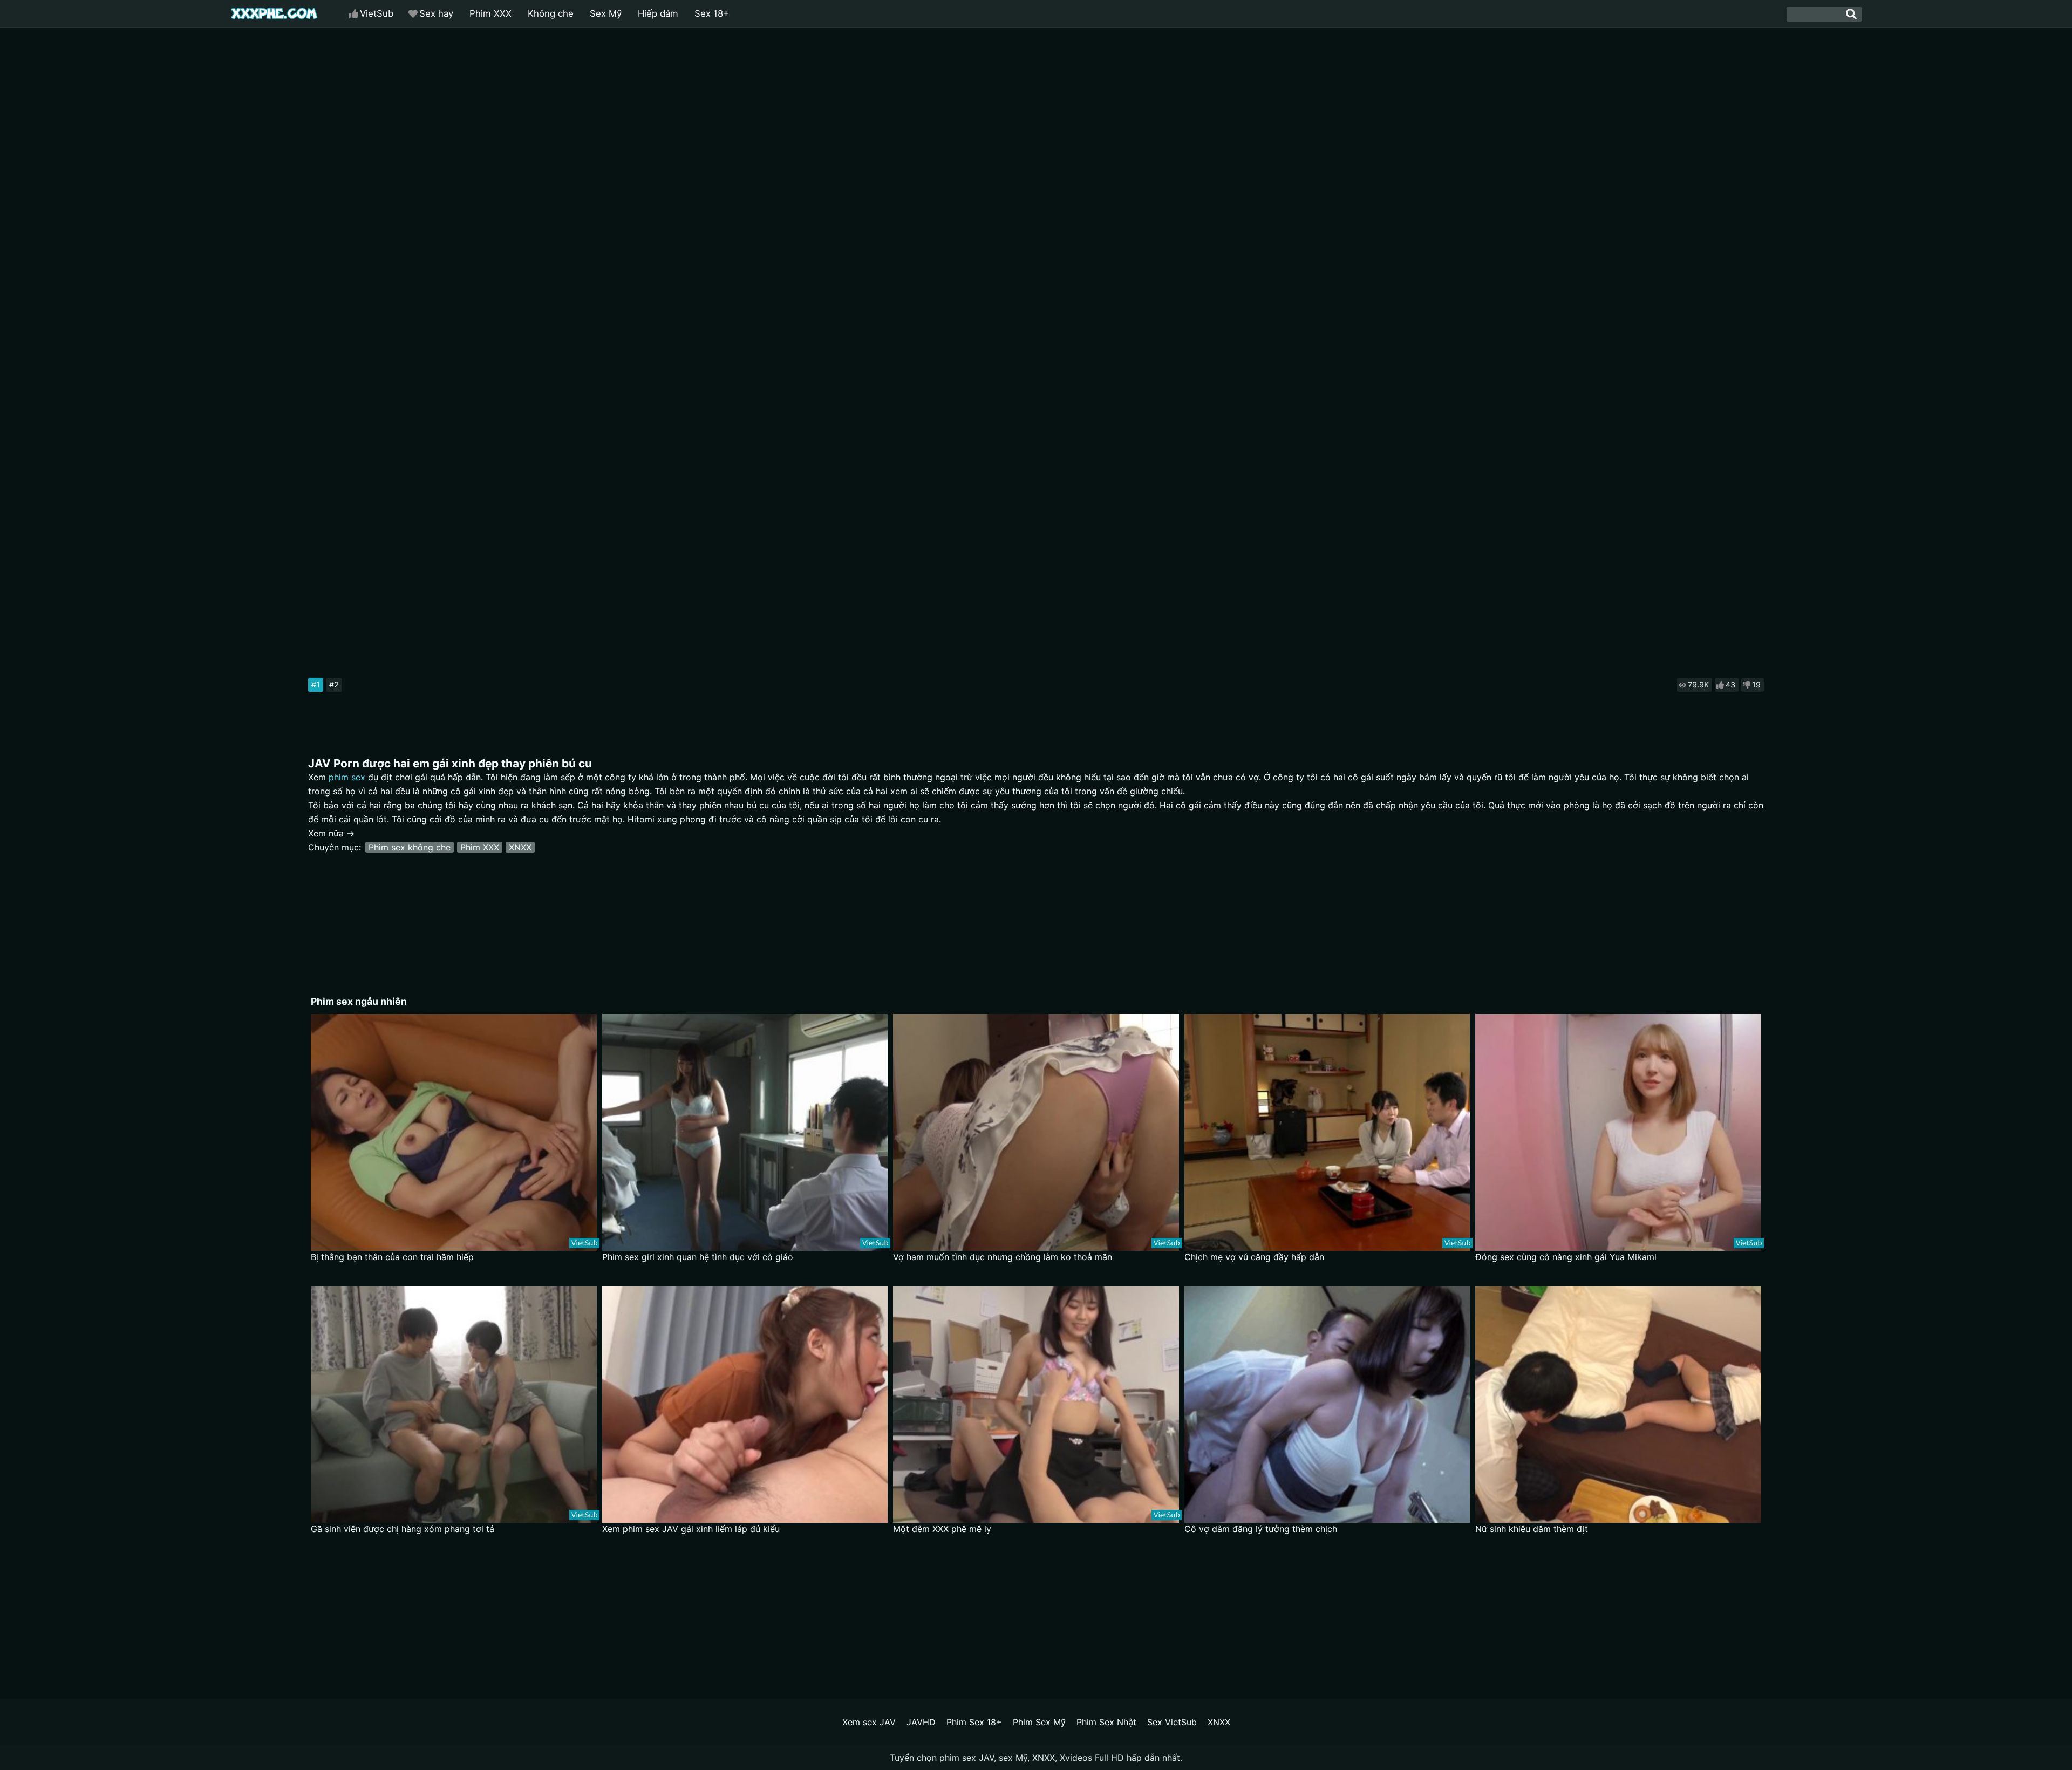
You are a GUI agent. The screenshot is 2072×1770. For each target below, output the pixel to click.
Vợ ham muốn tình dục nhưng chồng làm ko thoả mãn (1003, 1257)
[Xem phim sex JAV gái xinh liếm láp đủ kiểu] (745, 1405)
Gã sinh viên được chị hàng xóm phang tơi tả (403, 1529)
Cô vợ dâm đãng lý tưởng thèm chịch (1261, 1529)
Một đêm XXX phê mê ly (942, 1529)
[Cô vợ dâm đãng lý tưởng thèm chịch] (1327, 1405)
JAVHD (921, 1722)
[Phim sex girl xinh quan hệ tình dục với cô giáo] (745, 1132)
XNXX (520, 847)
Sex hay (436, 13)
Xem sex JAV (869, 1722)
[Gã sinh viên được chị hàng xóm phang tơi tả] (454, 1405)
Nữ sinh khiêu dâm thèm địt (1532, 1529)
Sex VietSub (1172, 1722)
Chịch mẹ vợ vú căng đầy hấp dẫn (1254, 1257)
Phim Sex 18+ (974, 1722)
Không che (551, 13)
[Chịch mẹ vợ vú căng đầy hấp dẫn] (1327, 1132)
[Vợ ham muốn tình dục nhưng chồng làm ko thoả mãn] (1036, 1132)
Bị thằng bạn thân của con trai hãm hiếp (392, 1257)
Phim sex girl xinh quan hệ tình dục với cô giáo (698, 1257)
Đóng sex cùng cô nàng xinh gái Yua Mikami (1566, 1257)
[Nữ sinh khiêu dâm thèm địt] (1618, 1405)
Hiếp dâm (658, 13)
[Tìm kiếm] (1851, 14)
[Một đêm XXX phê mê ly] (1036, 1405)
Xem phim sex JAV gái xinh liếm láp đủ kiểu (691, 1529)
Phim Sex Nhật (1106, 1722)
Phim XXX (490, 13)
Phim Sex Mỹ (1039, 1722)
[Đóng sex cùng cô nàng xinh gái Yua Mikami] (1618, 1132)
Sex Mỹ (606, 13)
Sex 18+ (712, 13)
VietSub (377, 13)
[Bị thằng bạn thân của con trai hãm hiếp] (454, 1132)
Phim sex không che (410, 847)
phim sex (347, 777)
